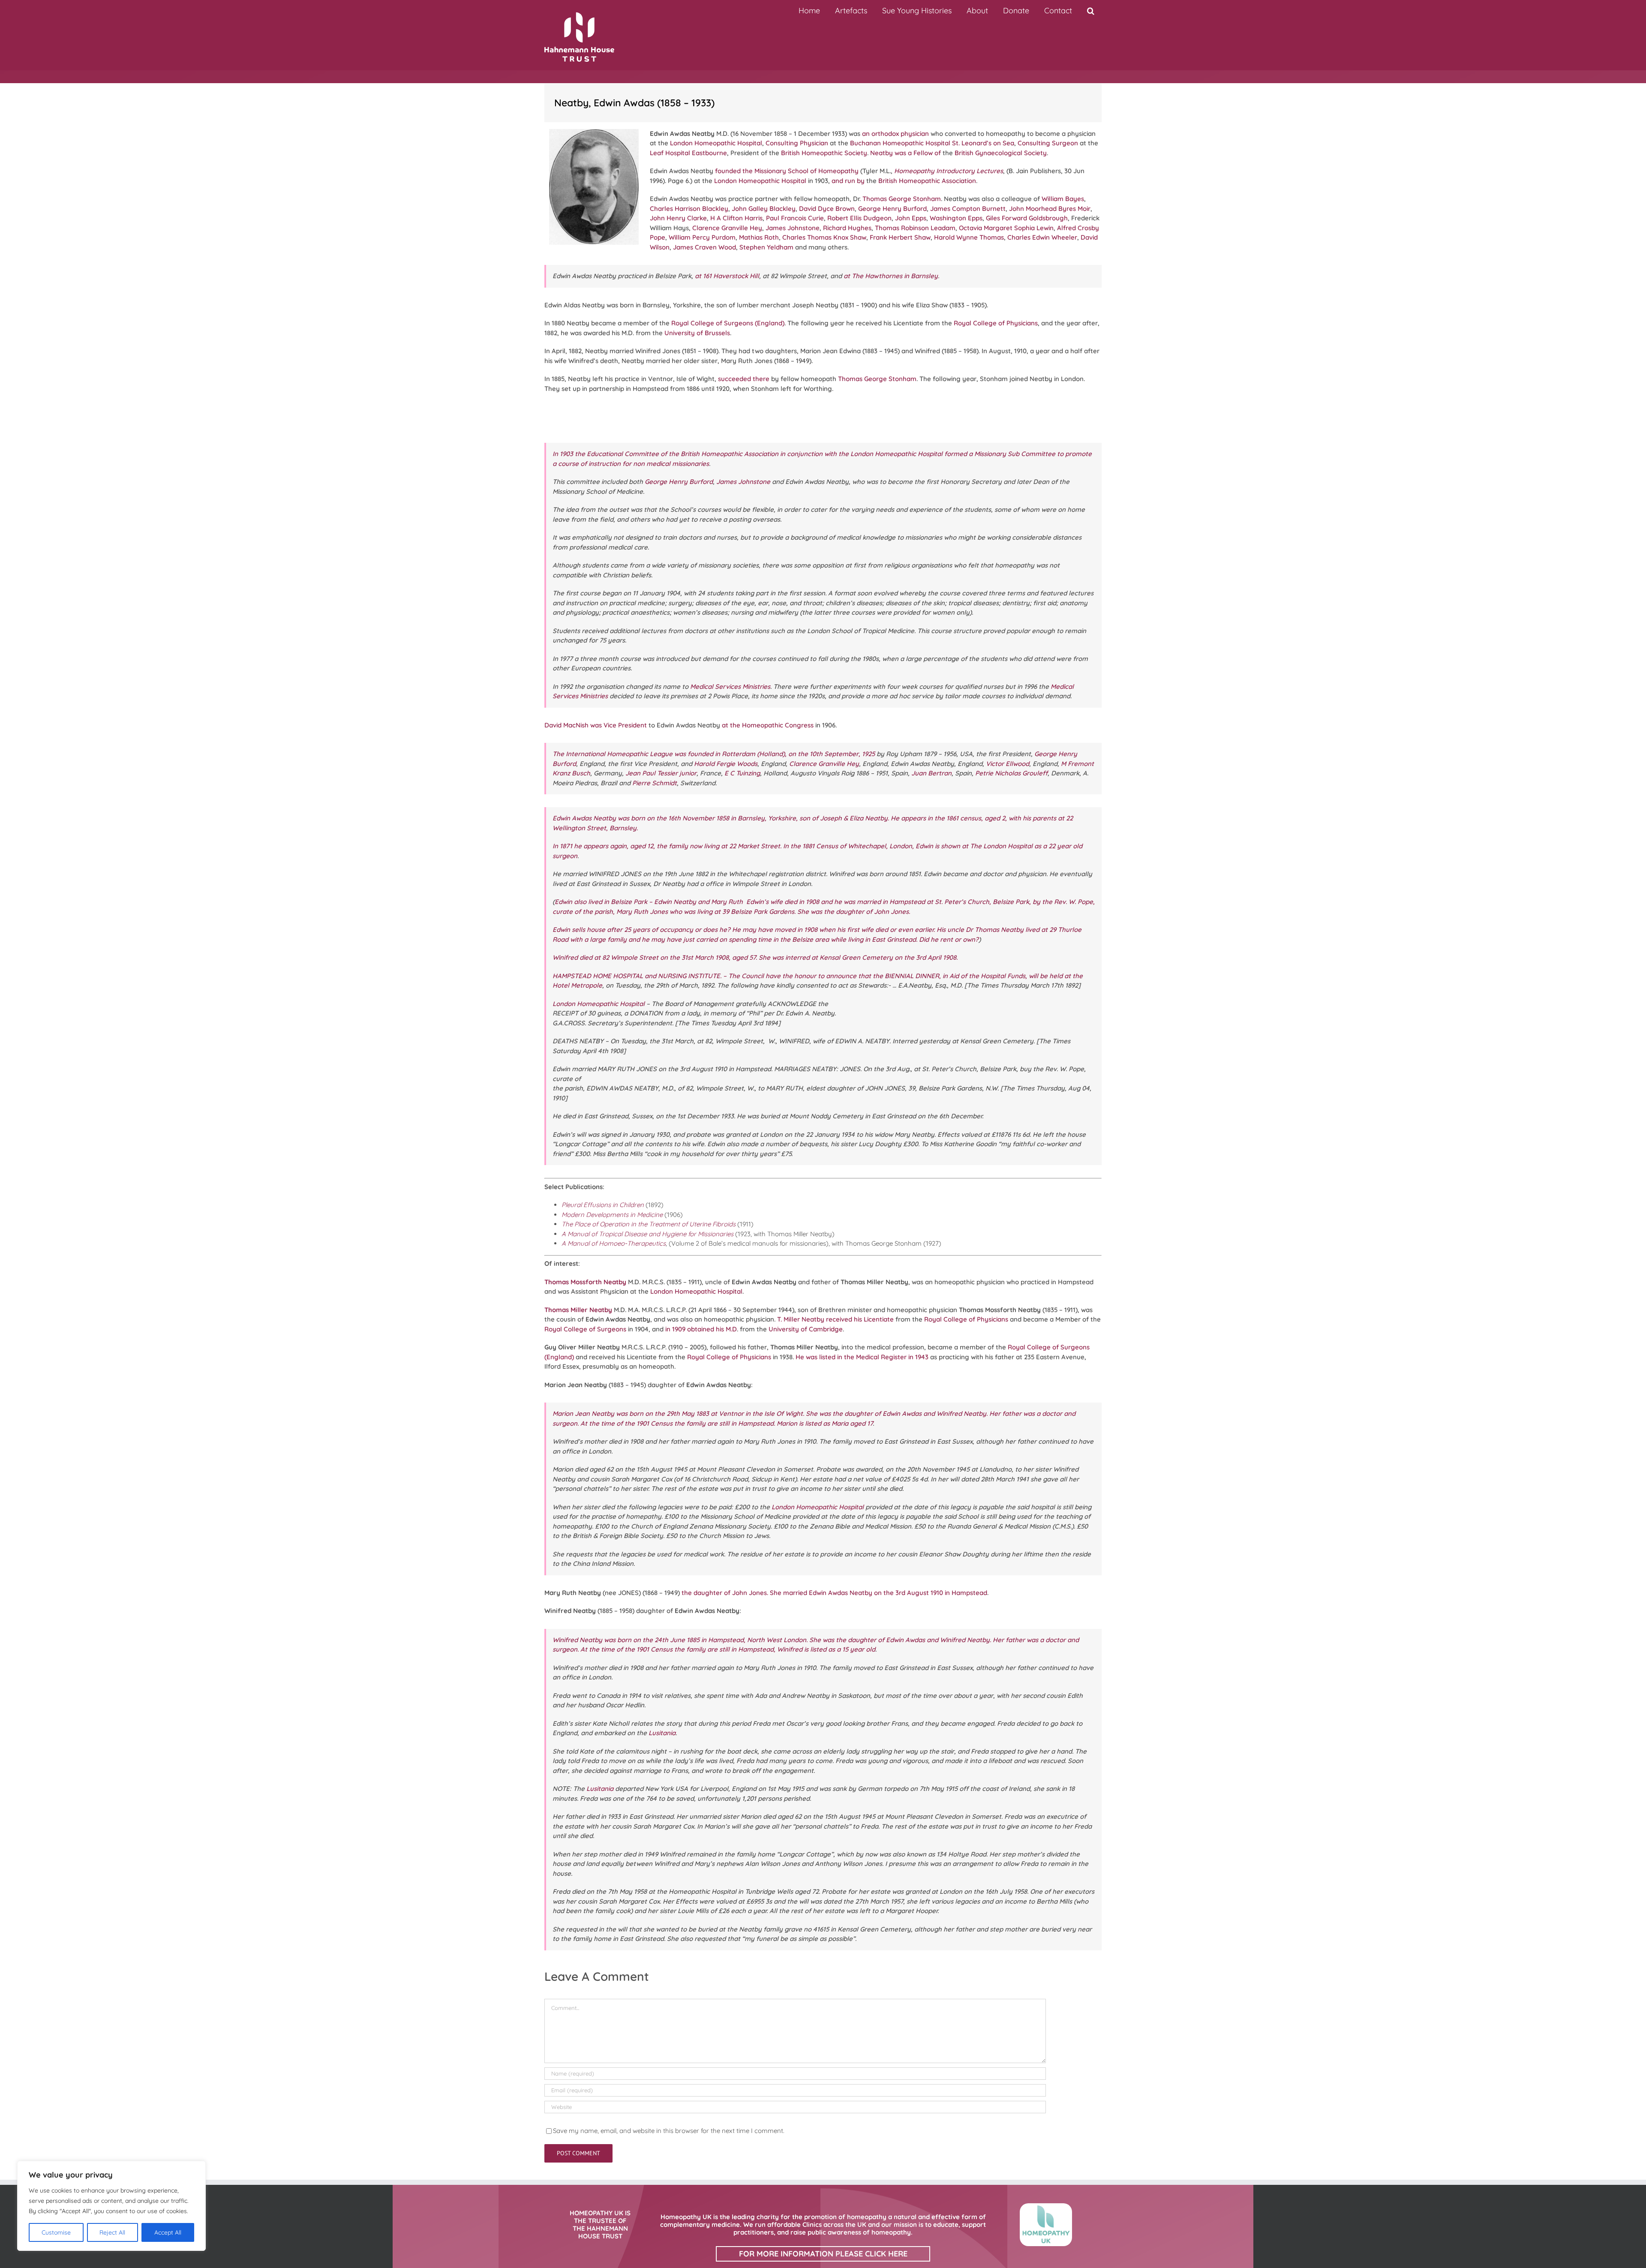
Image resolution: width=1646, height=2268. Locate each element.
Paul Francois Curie (795, 218)
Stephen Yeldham (766, 247)
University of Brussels (697, 333)
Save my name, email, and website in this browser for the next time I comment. (669, 2131)
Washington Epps (956, 218)
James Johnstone (793, 228)
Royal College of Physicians (996, 323)
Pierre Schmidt (655, 783)
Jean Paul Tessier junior (661, 773)
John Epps (911, 218)
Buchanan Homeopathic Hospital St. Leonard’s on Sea (932, 143)
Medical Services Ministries (730, 686)
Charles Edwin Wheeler (1042, 237)
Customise (56, 2232)
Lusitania (662, 1733)
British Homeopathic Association (927, 181)
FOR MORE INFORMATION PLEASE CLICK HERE (823, 2254)
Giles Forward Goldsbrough (1027, 218)
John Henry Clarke (678, 218)
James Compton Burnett (968, 209)
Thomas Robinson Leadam (915, 228)
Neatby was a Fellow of (906, 153)
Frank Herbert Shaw (900, 237)
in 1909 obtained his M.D (701, 1329)
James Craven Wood (704, 247)
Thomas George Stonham (902, 199)
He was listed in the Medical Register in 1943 (862, 1357)
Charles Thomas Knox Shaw (824, 237)
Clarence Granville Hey (727, 228)
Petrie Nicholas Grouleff (1011, 773)
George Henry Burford (892, 209)
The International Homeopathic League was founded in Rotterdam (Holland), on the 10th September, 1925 (714, 754)
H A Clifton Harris (736, 218)
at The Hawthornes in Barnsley (891, 276)
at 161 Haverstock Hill (727, 276)
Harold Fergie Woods (726, 764)
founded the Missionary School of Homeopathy (787, 171)
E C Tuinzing (742, 773)
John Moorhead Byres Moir (1050, 209)
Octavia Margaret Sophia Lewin (1006, 228)
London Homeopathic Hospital (716, 143)
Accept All (168, 2232)
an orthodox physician (895, 134)
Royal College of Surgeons (585, 1329)
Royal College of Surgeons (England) (728, 323)
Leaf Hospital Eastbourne (688, 153)
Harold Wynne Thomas (969, 237)
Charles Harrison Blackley (689, 209)
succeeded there (744, 379)
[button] (1090, 11)
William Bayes (1063, 199)
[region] (111, 2206)
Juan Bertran (931, 773)
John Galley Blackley (764, 209)
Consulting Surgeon (1048, 143)
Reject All (112, 2232)
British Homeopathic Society (824, 153)
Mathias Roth (759, 237)
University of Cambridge (806, 1329)
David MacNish (566, 725)
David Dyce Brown (827, 209)
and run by (848, 181)
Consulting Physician (797, 143)
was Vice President (619, 725)
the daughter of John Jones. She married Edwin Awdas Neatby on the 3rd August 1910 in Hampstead (834, 1593)
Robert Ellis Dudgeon (859, 218)
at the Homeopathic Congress (768, 725)
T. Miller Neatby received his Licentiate (835, 1319)
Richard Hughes (847, 228)
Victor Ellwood (1008, 764)
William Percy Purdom (702, 237)
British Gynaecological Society (1001, 153)
